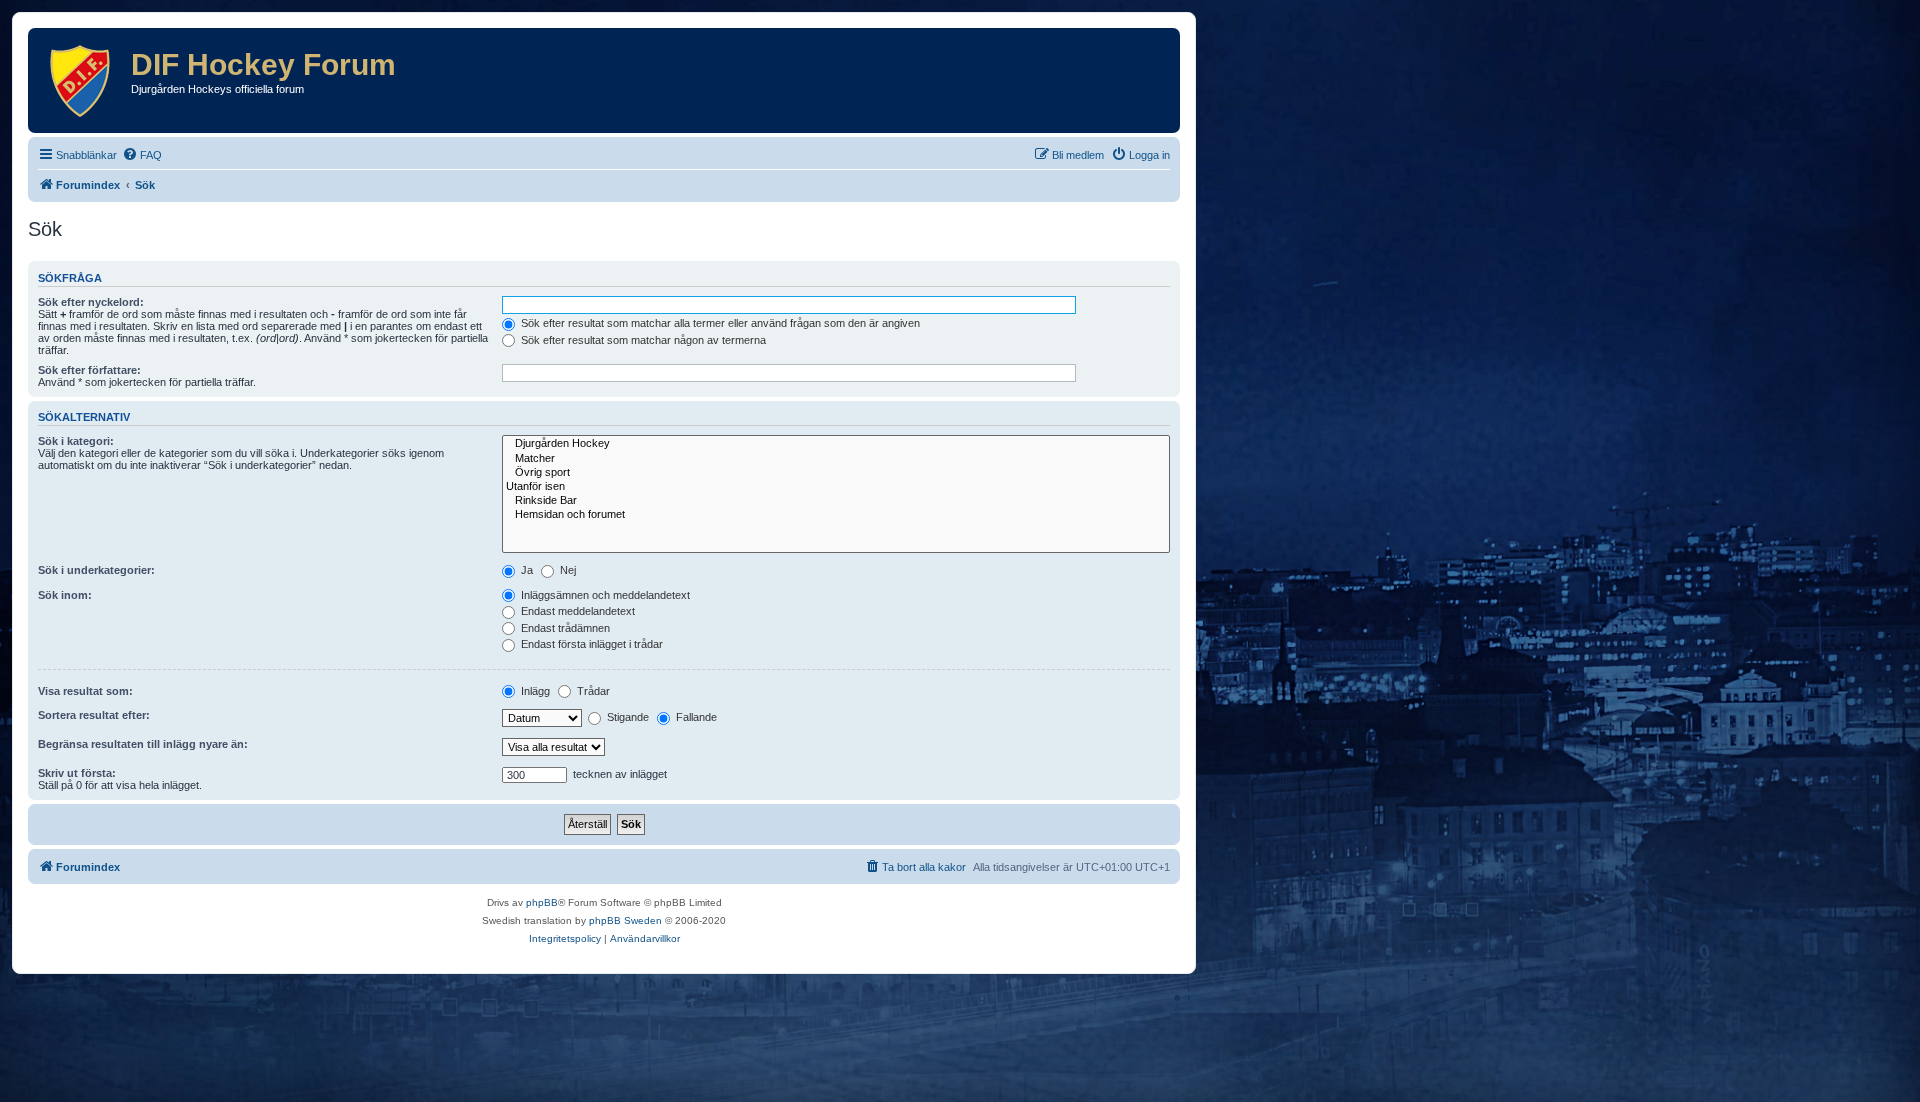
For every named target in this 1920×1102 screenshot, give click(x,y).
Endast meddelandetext (576, 611)
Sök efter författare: (89, 370)
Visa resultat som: (85, 691)
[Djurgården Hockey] (836, 444)
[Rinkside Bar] (836, 501)
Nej (566, 570)
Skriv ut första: (77, 773)
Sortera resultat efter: (94, 715)
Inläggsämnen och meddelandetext (604, 595)
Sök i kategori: (76, 441)
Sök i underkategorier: (96, 570)
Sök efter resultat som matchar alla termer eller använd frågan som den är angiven (719, 323)
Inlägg (534, 691)
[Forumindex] (82, 80)
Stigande (626, 717)
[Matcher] (836, 459)
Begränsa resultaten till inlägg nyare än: (143, 744)
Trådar (592, 691)
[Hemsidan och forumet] (836, 515)
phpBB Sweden (625, 920)
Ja (525, 570)
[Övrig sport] (836, 473)
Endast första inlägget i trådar (590, 644)
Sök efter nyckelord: (91, 302)
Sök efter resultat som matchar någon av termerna (642, 340)
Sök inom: (65, 595)
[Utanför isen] (836, 487)
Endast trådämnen (564, 628)
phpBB (542, 902)
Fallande (695, 717)
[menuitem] (142, 155)
